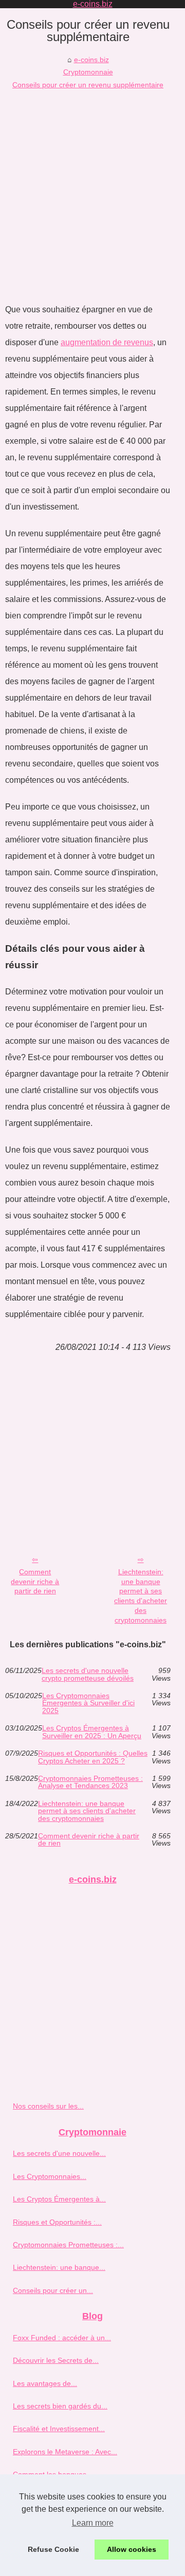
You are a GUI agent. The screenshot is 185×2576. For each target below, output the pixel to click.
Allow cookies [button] (132, 2549)
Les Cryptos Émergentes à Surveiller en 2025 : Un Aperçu (92, 1732)
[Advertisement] (92, 189)
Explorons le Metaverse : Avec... (65, 2452)
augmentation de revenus (107, 342)
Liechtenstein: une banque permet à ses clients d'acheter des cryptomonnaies (141, 1596)
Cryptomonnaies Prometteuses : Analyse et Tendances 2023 (90, 1782)
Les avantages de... (45, 2383)
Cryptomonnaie (88, 72)
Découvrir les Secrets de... (56, 2360)
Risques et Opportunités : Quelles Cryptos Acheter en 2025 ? (93, 1757)
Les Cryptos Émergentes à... (59, 2199)
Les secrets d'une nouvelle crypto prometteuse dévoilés (88, 1674)
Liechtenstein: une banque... (59, 2267)
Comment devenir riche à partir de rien (35, 1581)
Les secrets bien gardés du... (60, 2406)
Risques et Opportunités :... (57, 2222)
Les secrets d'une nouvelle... (59, 2153)
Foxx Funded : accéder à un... (62, 2338)
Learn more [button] (93, 2523)
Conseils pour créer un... (53, 2290)
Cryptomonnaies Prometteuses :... (68, 2245)
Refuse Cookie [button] (53, 2549)
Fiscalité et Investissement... (59, 2429)
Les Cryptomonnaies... (50, 2176)
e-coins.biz (91, 60)
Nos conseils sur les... (48, 2106)
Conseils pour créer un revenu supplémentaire (88, 85)
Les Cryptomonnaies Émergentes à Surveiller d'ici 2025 (88, 1703)
